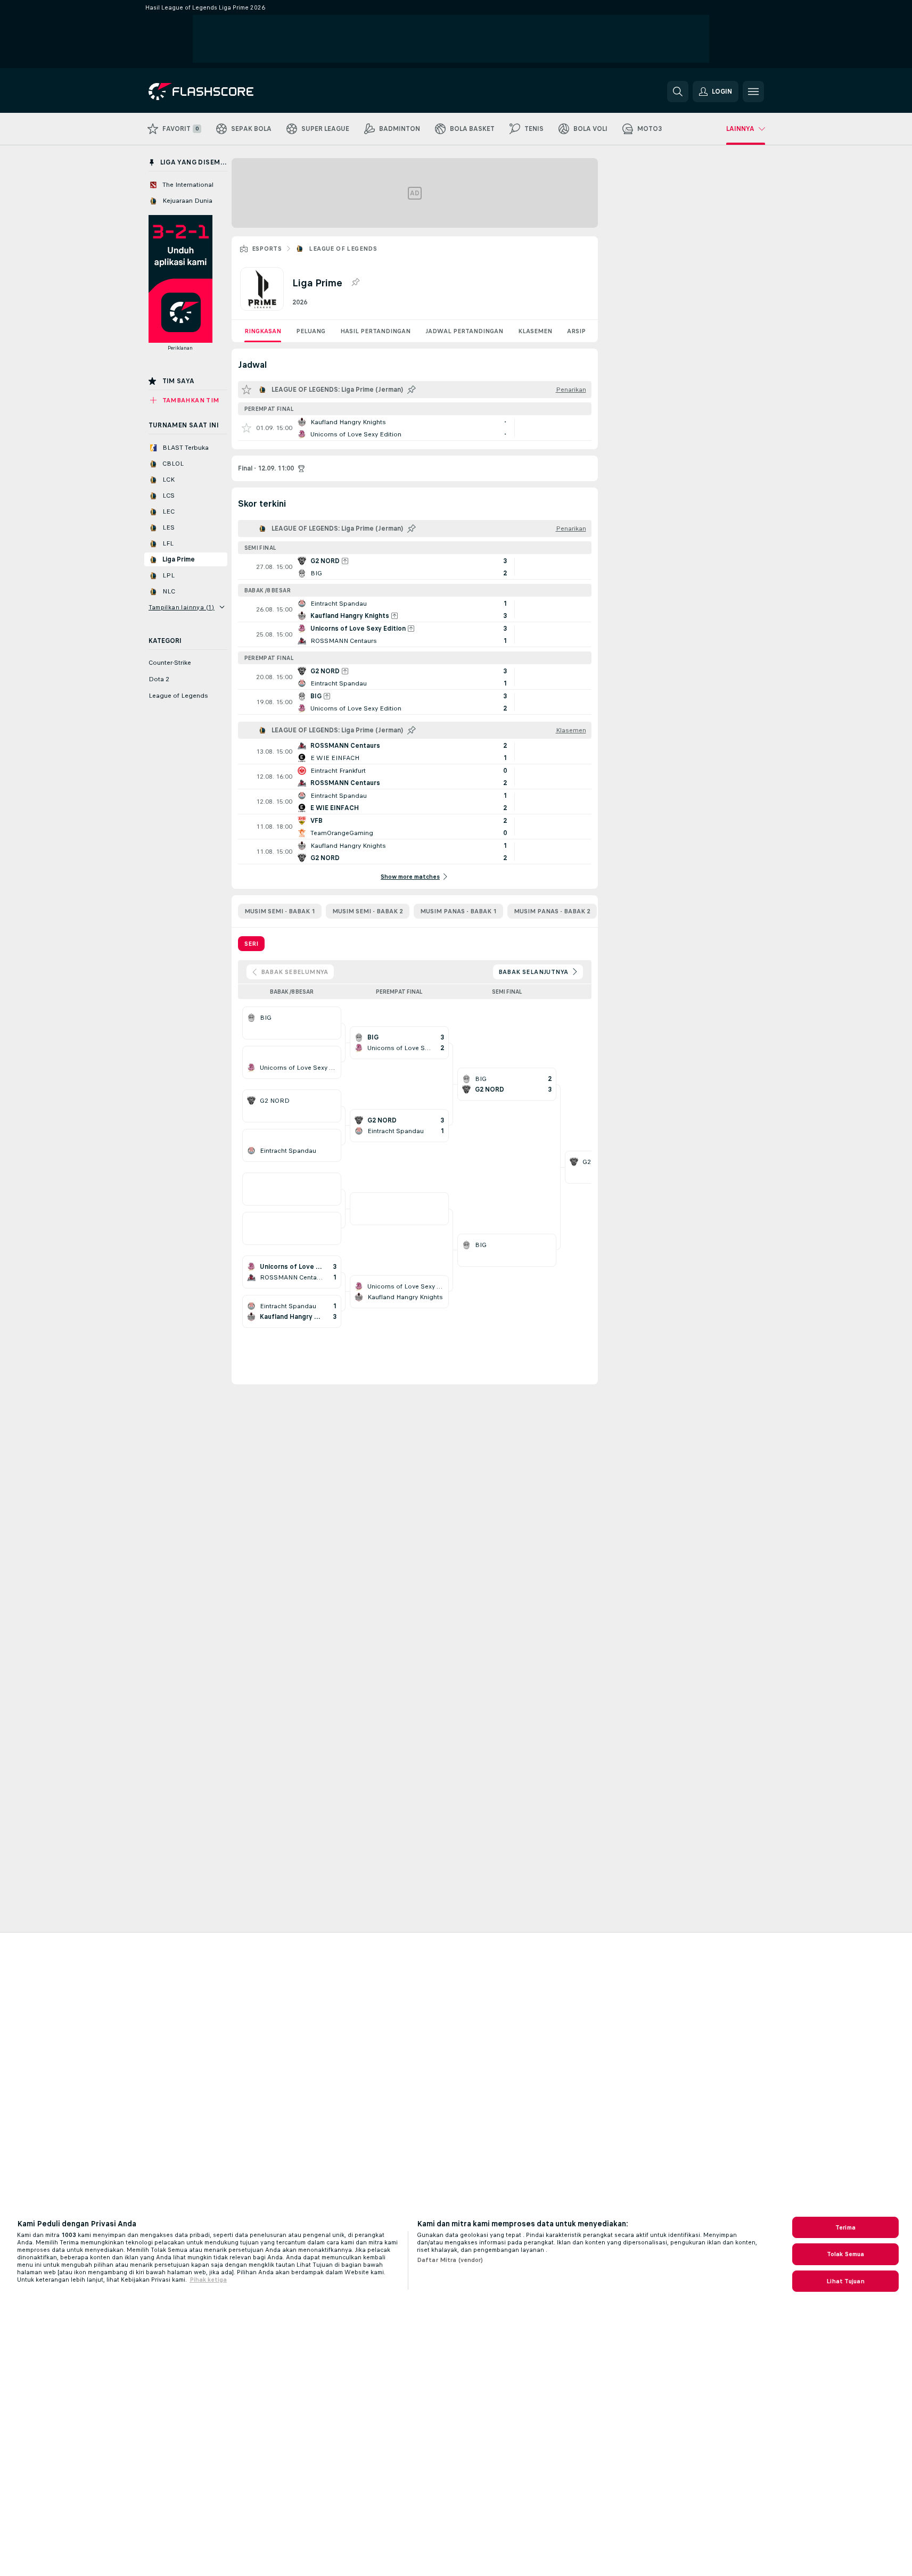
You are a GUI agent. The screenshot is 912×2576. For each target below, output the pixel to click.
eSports (267, 249)
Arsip (576, 331)
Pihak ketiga (208, 2280)
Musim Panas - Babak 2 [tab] (552, 911)
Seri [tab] (251, 944)
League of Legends (343, 249)
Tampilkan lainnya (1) (182, 607)
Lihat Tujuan (845, 2281)
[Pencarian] (678, 92)
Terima (845, 2227)
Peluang (311, 331)
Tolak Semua (845, 2254)
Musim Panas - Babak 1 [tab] (458, 911)
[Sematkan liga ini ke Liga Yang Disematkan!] (355, 283)
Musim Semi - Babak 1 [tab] (280, 911)
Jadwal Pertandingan (464, 331)
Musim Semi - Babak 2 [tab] (368, 911)
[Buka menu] (753, 92)
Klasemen (535, 331)
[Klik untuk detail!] (415, 428)
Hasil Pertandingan (375, 331)
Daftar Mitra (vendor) (450, 2260)
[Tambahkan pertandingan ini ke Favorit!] (247, 428)
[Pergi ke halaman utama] (222, 92)
